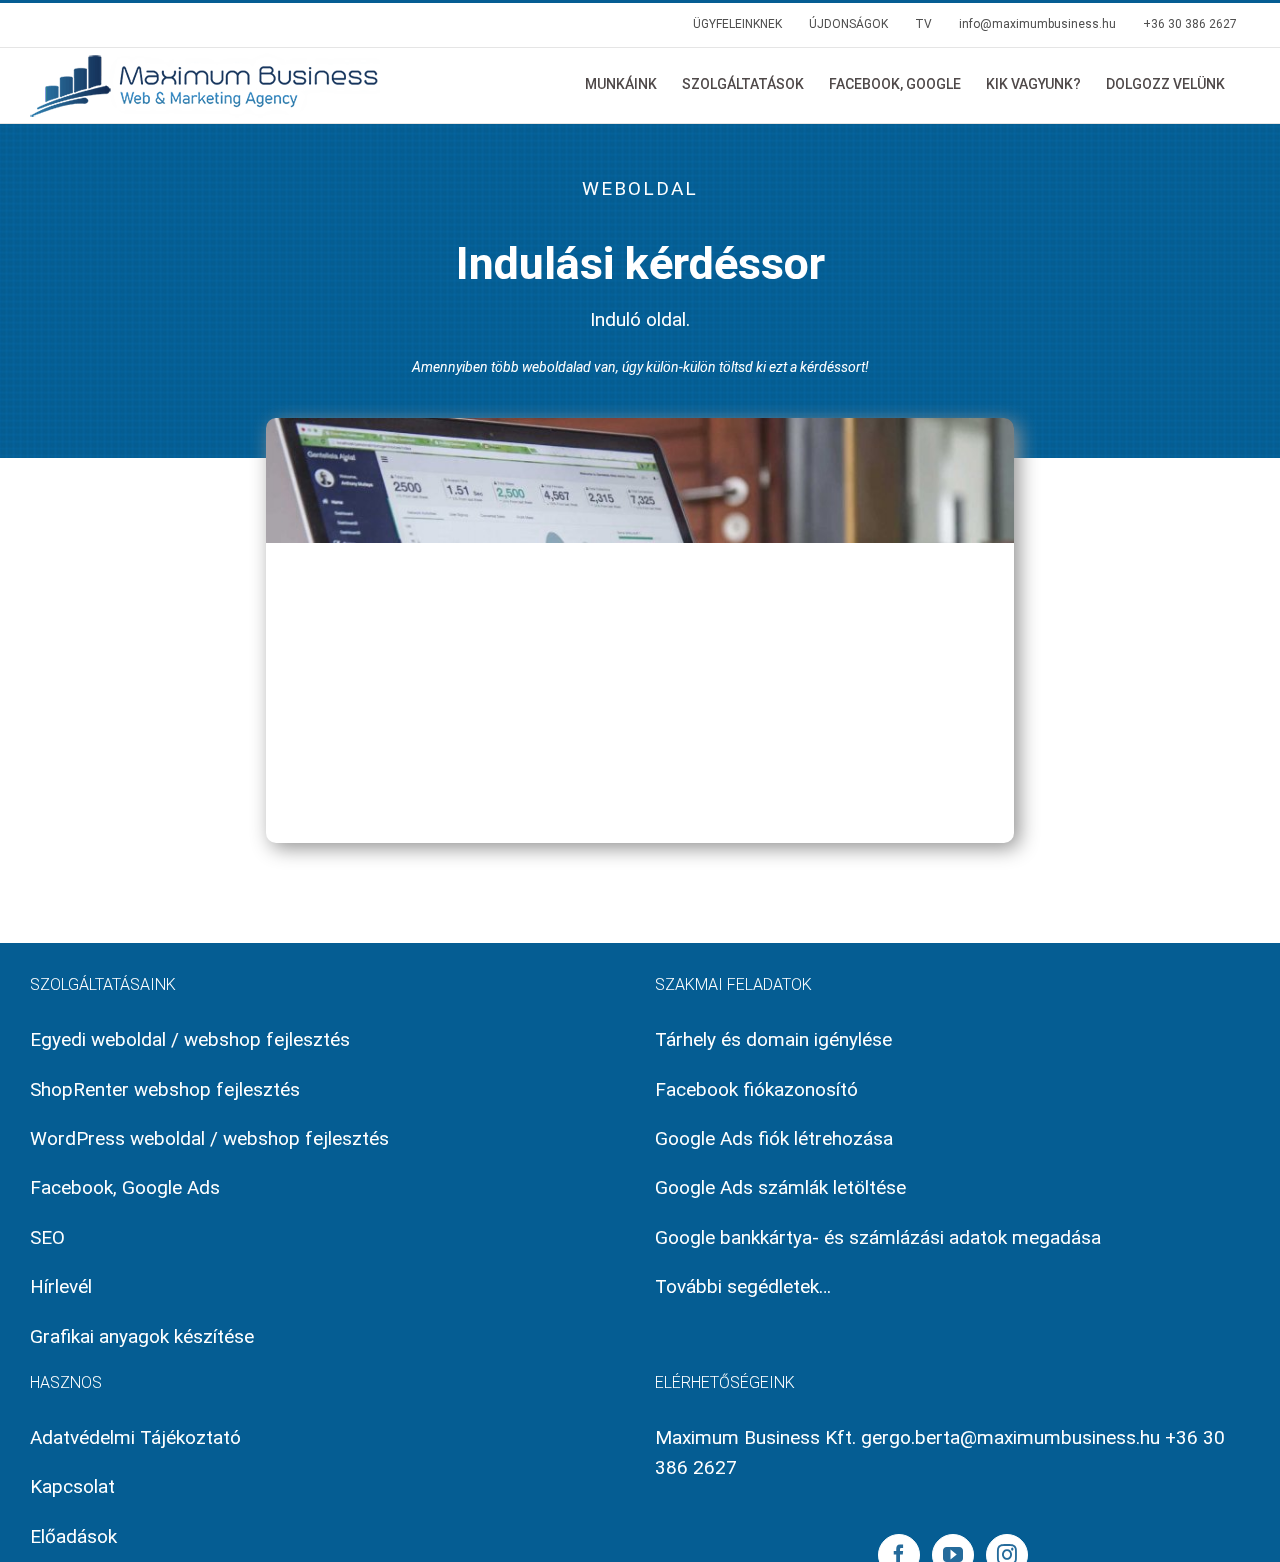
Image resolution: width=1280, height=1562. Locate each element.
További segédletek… (743, 1286)
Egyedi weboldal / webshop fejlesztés (190, 1039)
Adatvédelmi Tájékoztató (135, 1437)
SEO (47, 1237)
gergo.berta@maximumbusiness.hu (1010, 1437)
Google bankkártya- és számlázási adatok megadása (878, 1237)
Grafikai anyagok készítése (142, 1336)
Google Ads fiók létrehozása (774, 1138)
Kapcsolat (72, 1486)
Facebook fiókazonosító (756, 1089)
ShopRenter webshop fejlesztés (165, 1089)
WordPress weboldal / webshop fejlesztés (209, 1138)
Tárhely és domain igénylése (773, 1039)
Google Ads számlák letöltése (780, 1187)
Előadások (73, 1536)
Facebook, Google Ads (125, 1187)
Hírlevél (61, 1286)
